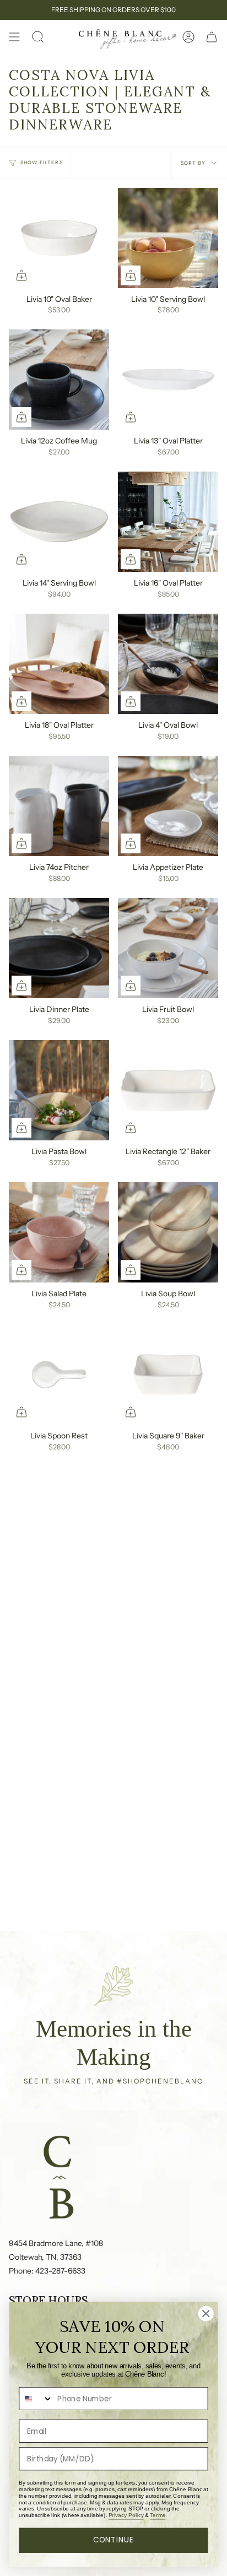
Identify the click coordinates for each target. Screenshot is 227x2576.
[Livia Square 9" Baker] (168, 1374)
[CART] (212, 37)
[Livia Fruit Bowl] (168, 948)
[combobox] (36, 2399)
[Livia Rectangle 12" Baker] (168, 1090)
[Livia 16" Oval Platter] (168, 522)
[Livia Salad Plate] (59, 1232)
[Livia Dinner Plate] (59, 948)
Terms (158, 2515)
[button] (38, 37)
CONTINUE (114, 2540)
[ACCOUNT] (188, 37)
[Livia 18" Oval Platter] (59, 664)
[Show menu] (14, 37)
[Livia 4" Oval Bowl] (168, 664)
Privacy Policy (126, 2515)
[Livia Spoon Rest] (59, 1374)
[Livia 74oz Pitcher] (59, 806)
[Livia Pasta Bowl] (59, 1090)
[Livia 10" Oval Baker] (59, 238)
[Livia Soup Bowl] (168, 1232)
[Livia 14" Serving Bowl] (59, 522)
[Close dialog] (206, 2313)
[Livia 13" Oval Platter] (168, 380)
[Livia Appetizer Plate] (168, 806)
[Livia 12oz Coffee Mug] (59, 380)
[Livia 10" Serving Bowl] (168, 238)
